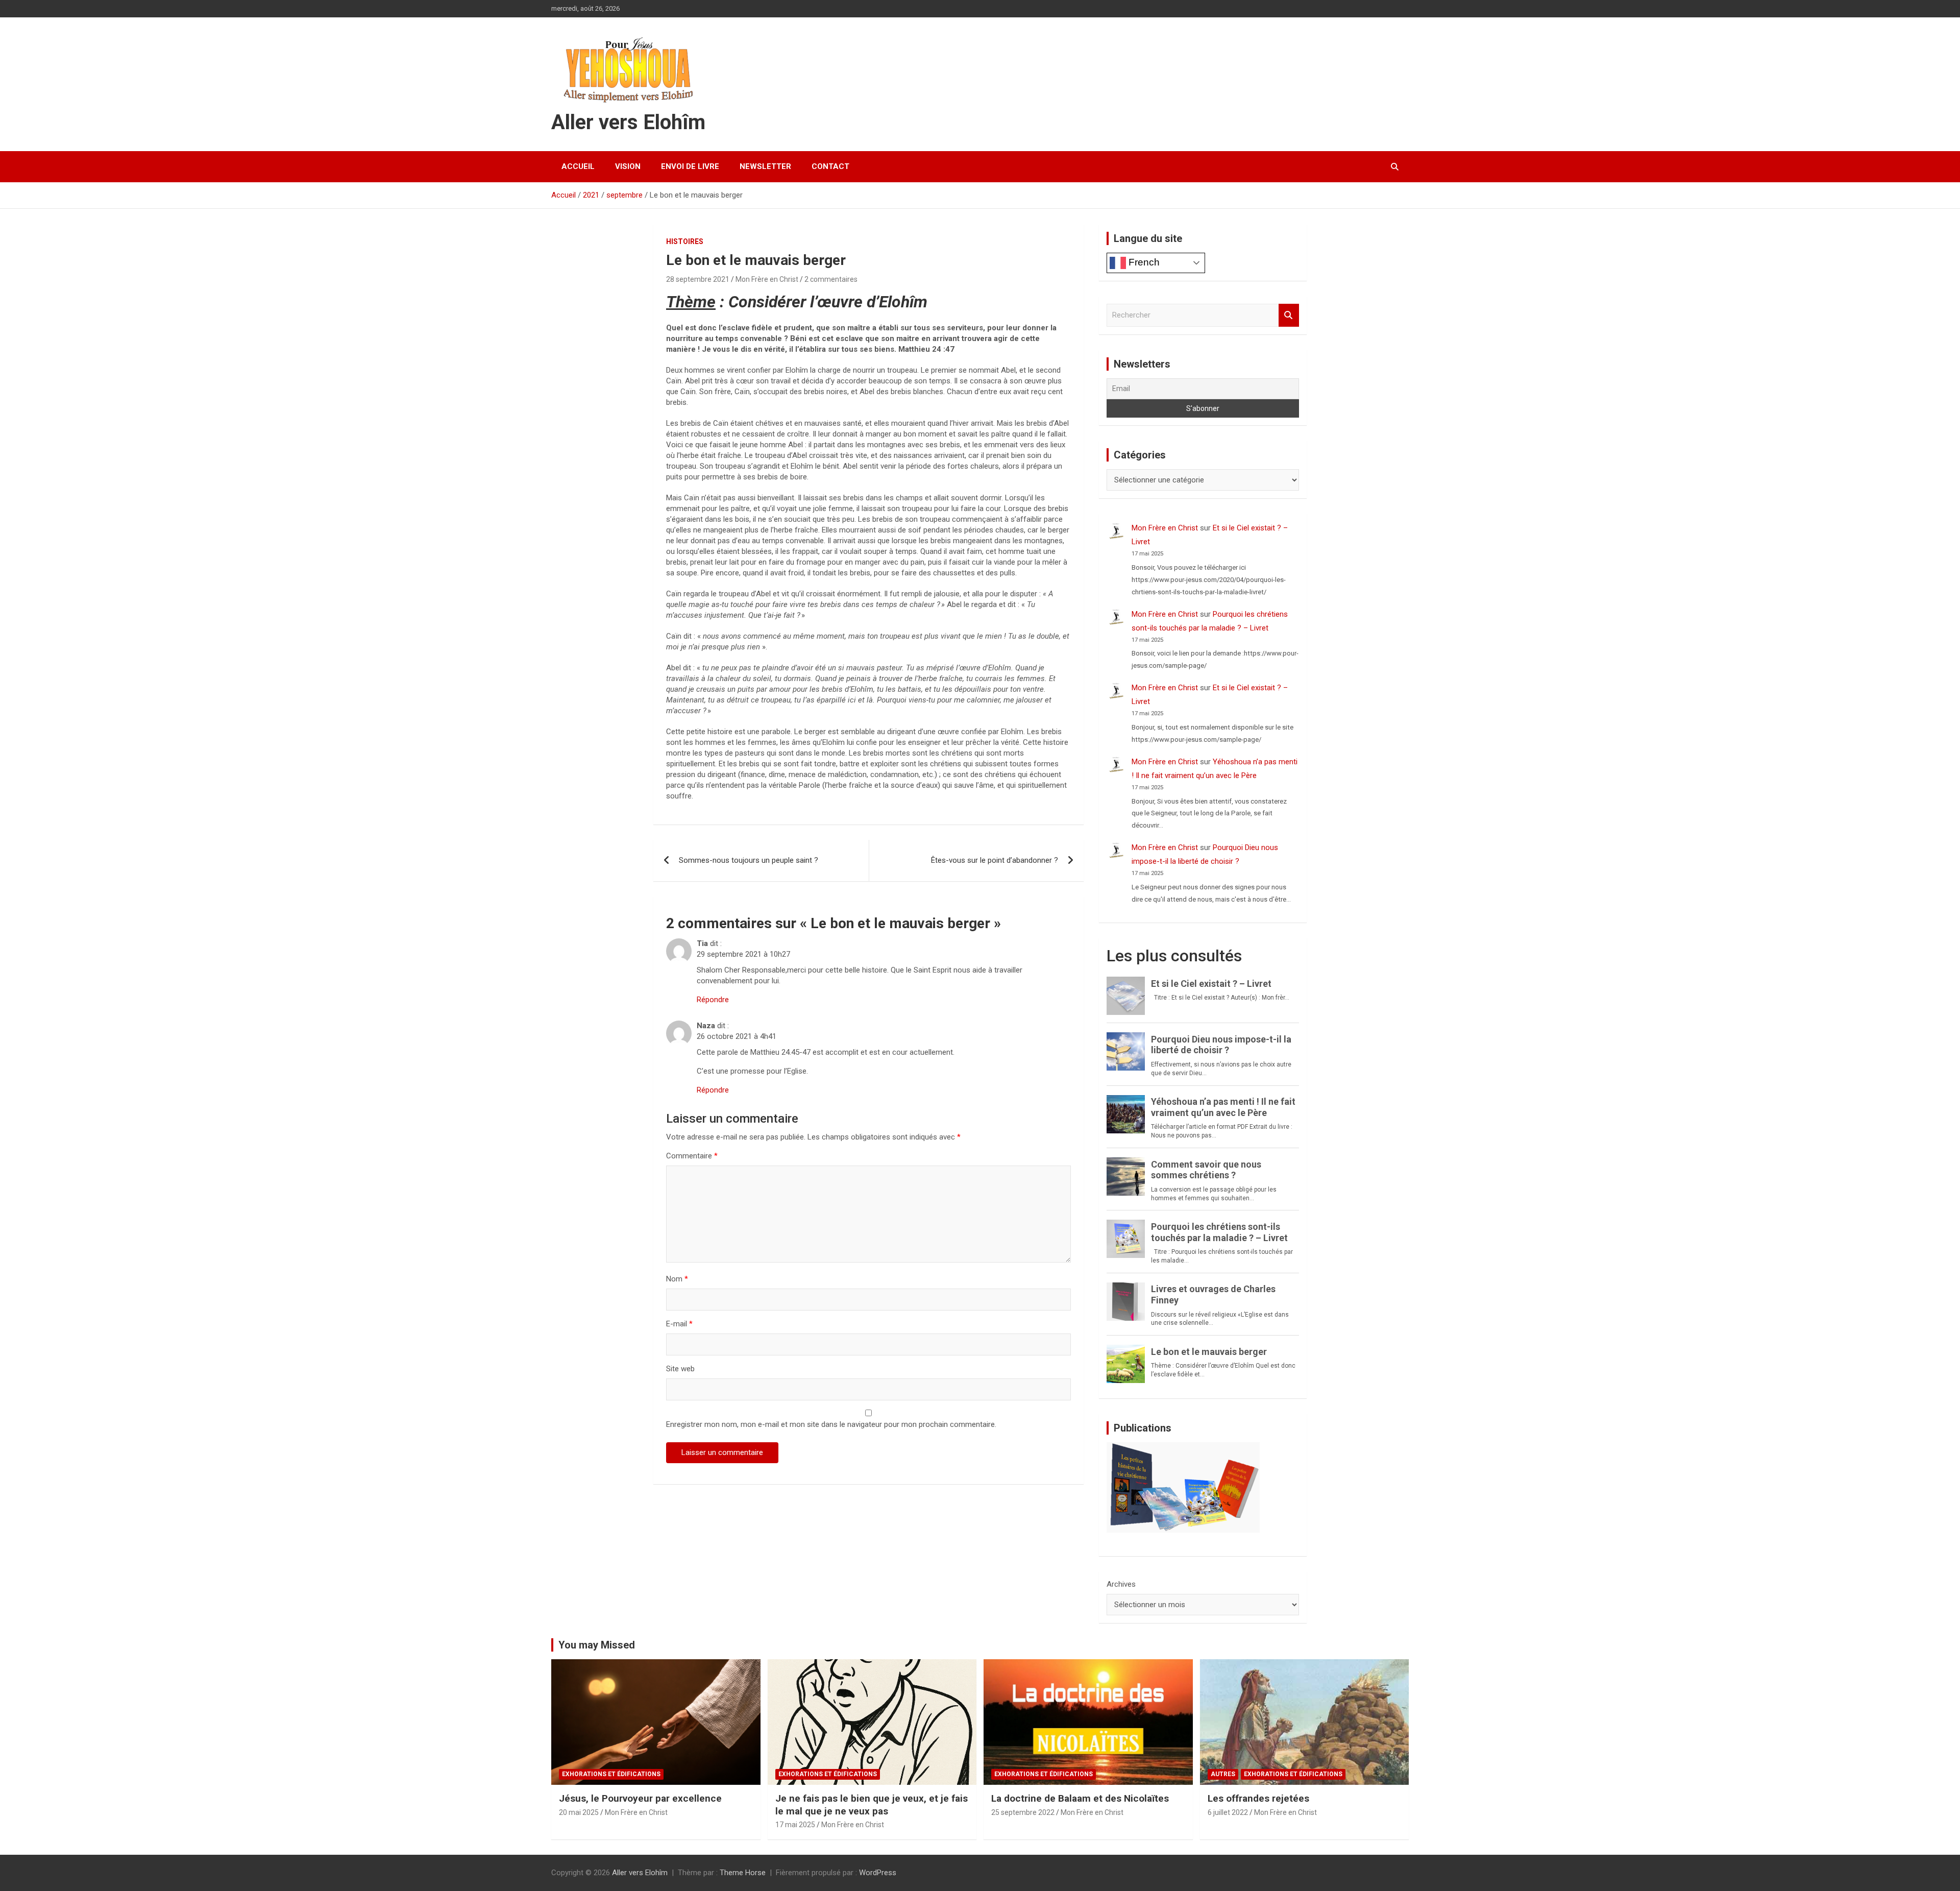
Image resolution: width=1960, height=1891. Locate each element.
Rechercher (1289, 315)
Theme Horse (743, 1873)
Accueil (578, 166)
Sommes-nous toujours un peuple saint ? (749, 860)
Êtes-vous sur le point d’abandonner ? (995, 860)
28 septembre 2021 (698, 279)
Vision (628, 166)
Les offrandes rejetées (1258, 1798)
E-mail (679, 1324)
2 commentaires (831, 279)
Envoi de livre (690, 166)
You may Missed (597, 1645)
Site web (680, 1369)
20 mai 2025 (579, 1812)
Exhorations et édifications (611, 1774)
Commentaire (692, 1156)
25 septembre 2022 (1023, 1812)
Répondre (713, 1000)
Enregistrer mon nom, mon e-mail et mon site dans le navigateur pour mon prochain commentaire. (831, 1424)
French (1143, 262)
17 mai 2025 (795, 1825)
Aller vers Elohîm (628, 122)
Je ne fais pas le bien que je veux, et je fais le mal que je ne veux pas (872, 1805)
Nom (677, 1279)
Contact (830, 166)
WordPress (878, 1873)
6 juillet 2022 (1228, 1812)
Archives (1121, 1584)
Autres (1223, 1774)
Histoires (685, 241)
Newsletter (765, 166)
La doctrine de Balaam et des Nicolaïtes (1080, 1798)
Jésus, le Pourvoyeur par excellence (640, 1798)
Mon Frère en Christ (767, 279)
